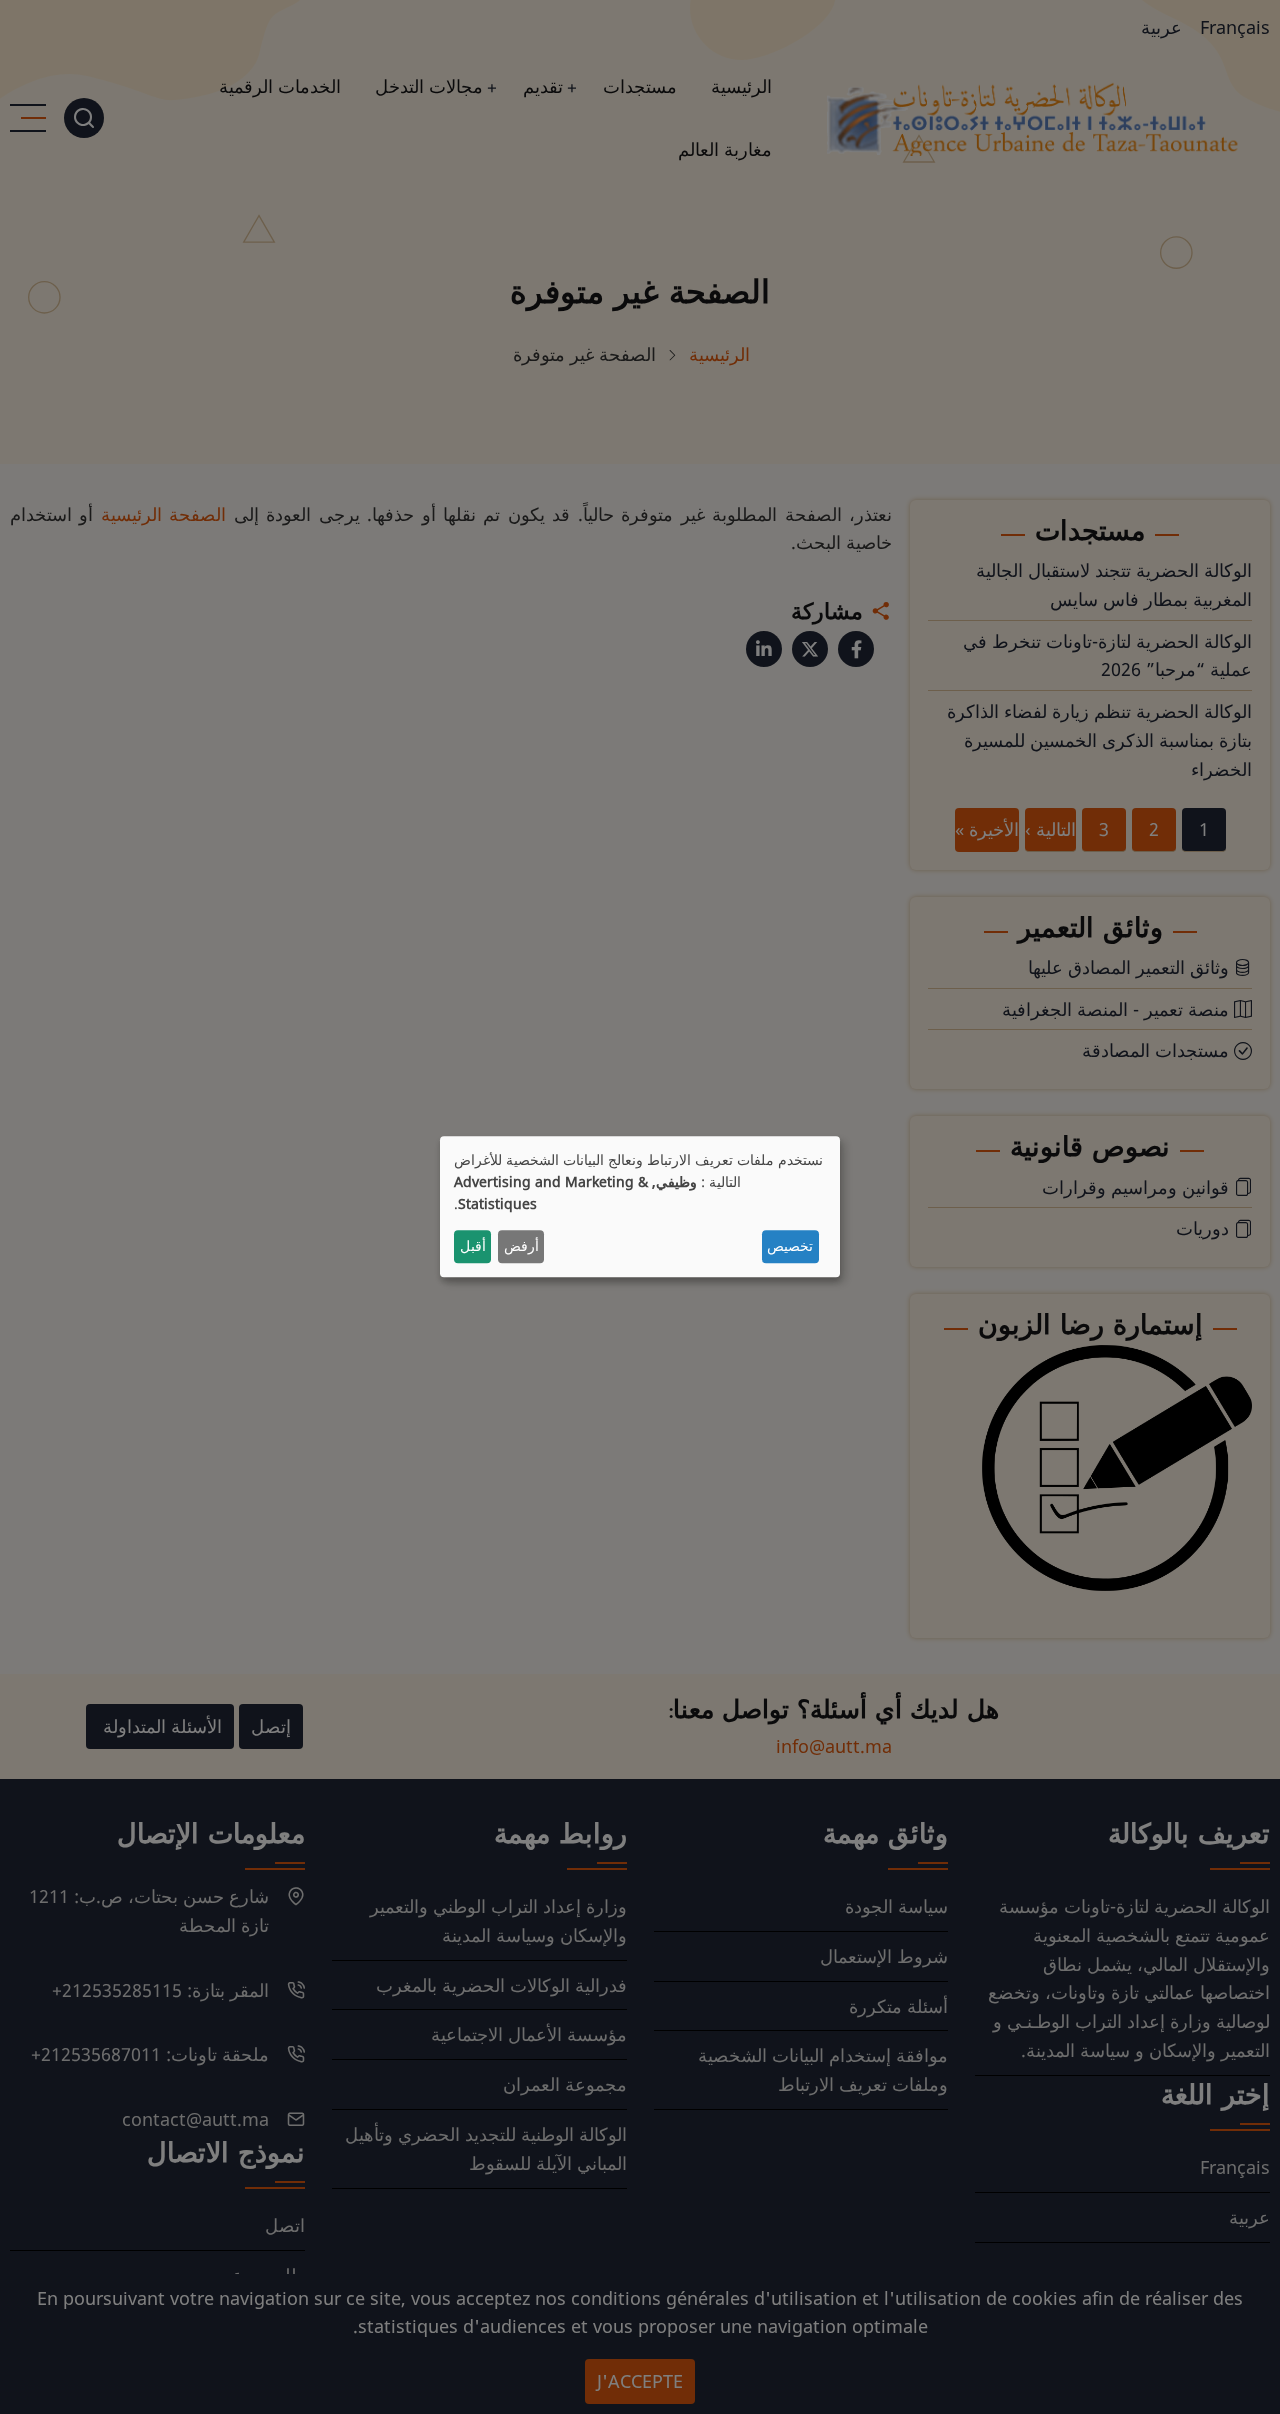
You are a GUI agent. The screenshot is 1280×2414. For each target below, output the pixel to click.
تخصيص (790, 1246)
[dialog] (640, 1206)
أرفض (521, 1246)
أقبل (473, 1246)
